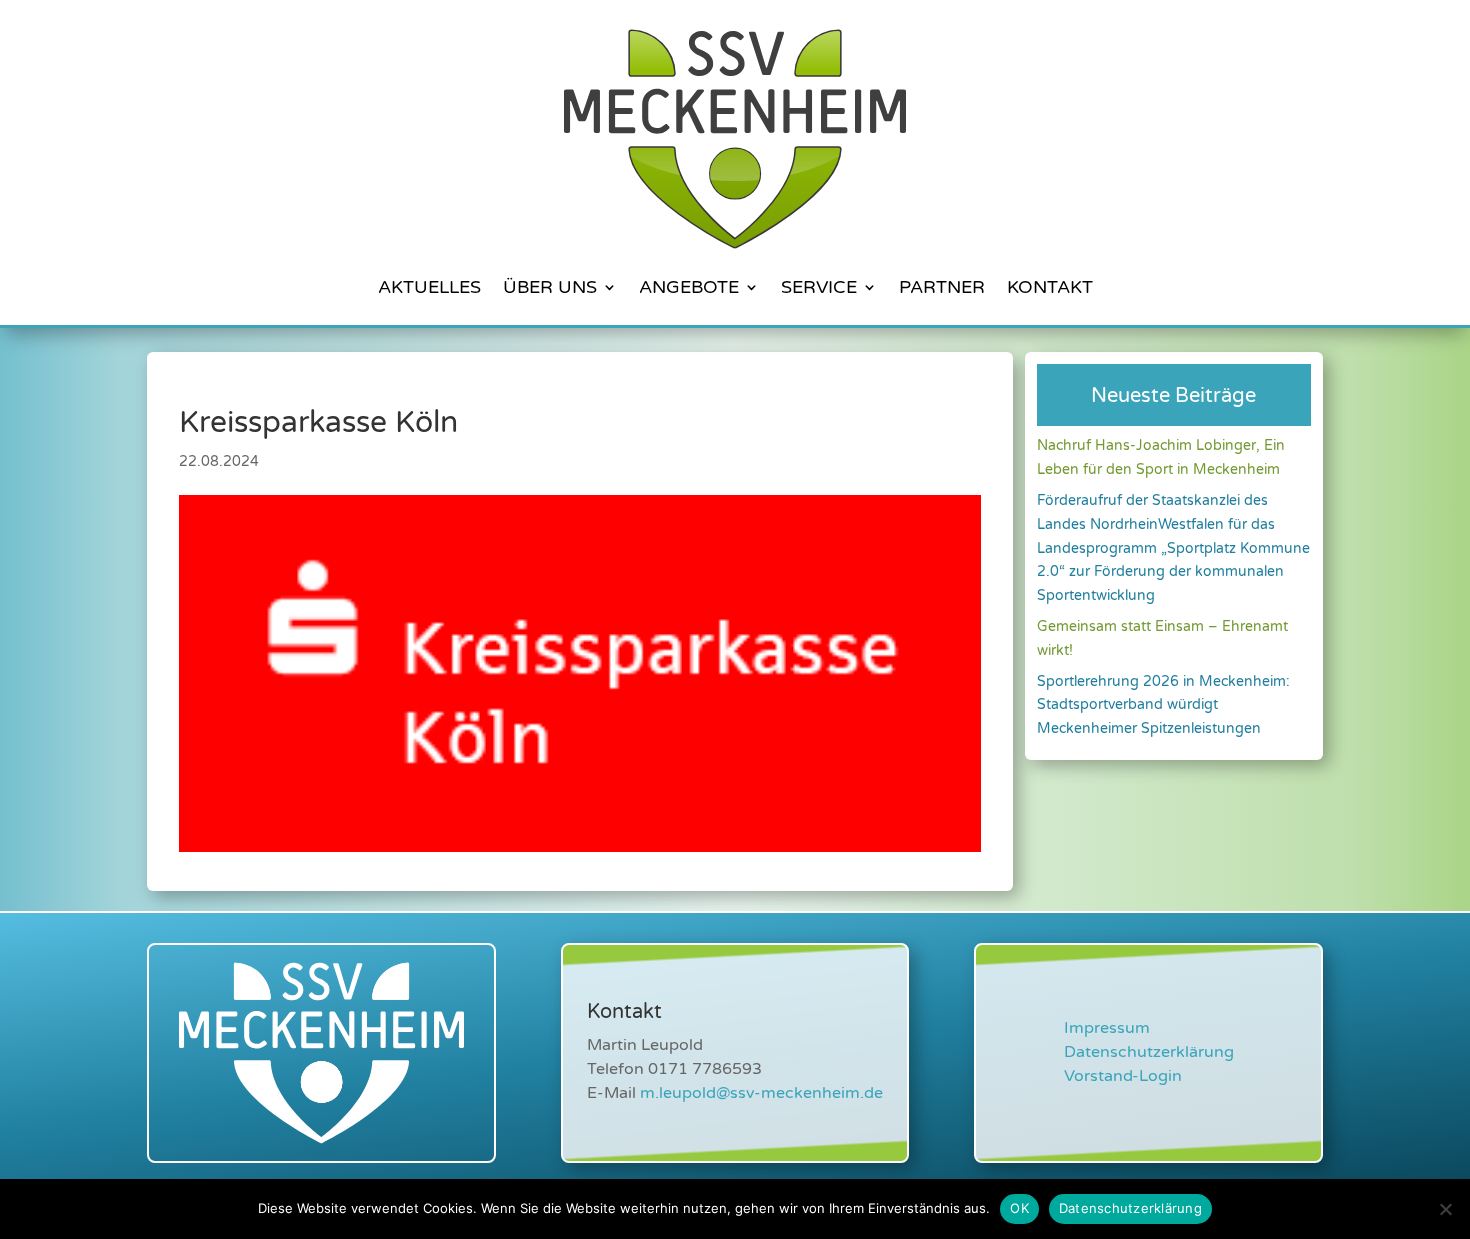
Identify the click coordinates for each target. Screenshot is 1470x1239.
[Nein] (1445, 1209)
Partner (942, 287)
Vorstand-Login (1123, 1076)
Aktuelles (429, 287)
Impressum (1107, 1028)
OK (1019, 1208)
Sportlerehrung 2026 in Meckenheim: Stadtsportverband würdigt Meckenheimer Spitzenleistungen (1163, 705)
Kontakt (1050, 287)
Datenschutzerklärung (1149, 1052)
